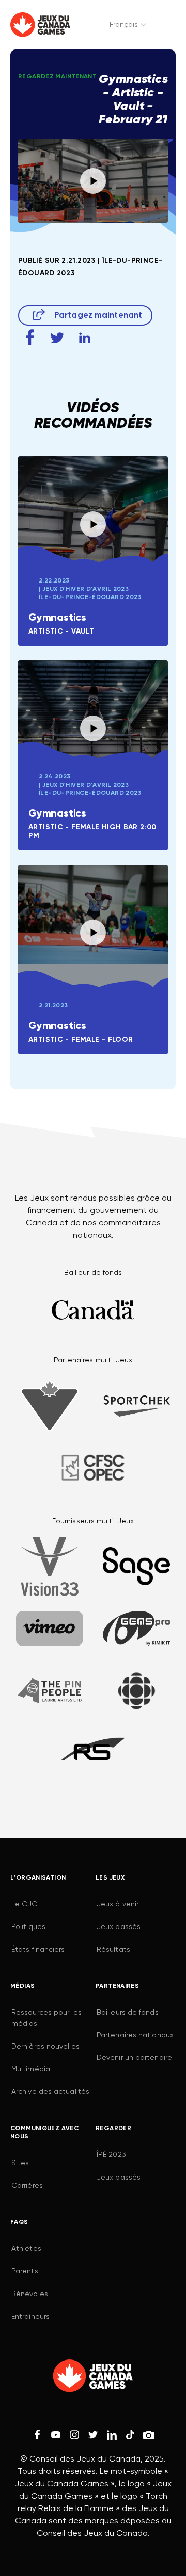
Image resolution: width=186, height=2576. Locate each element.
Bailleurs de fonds (128, 2013)
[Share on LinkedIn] (84, 337)
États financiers (38, 1950)
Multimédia (31, 2069)
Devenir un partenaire (134, 2058)
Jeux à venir (118, 1904)
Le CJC (25, 1904)
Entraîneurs (30, 2317)
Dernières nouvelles (45, 2047)
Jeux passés (119, 1927)
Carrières (27, 2186)
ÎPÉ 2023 (111, 2155)
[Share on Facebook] (30, 337)
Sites (20, 2163)
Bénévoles (30, 2294)
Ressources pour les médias (47, 2018)
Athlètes (26, 2249)
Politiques (28, 1927)
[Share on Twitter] (57, 337)
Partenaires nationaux (135, 2035)
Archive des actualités (50, 2092)
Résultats (113, 1950)
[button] (129, 25)
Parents (25, 2271)
